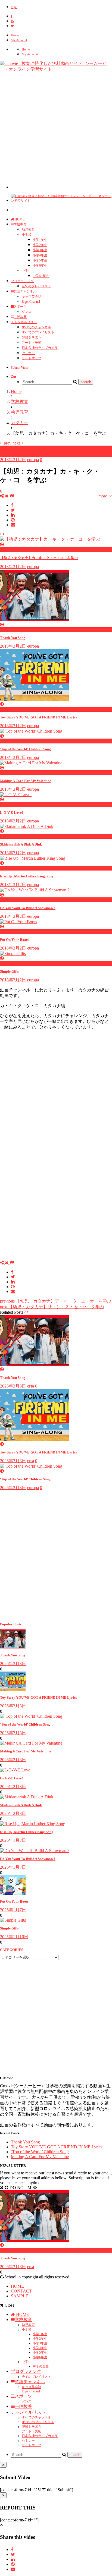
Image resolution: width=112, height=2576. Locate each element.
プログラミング (22, 281)
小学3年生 (40, 250)
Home (15, 35)
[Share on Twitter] (13, 510)
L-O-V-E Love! (11, 813)
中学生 (27, 271)
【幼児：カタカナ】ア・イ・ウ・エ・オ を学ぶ (56, 1301)
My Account (19, 40)
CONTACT (21, 2291)
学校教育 (20, 224)
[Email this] (13, 525)
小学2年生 (40, 245)
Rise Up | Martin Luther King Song (27, 876)
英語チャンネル (25, 291)
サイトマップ (32, 358)
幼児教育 (28, 229)
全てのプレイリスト (36, 286)
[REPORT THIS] (12, 496)
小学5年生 (40, 260)
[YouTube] (12, 21)
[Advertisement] (56, 133)
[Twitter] (12, 26)
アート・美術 (32, 343)
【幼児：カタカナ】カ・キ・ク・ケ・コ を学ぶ (39, 558)
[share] (5, 496)
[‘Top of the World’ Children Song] (31, 1716)
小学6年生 (40, 266)
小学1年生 (40, 240)
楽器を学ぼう (32, 338)
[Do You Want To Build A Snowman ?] (35, 1851)
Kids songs (10, 2250)
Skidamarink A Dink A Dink (21, 844)
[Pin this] (13, 520)
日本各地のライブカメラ (40, 348)
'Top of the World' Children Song (25, 749)
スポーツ (20, 307)
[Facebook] (12, 16)
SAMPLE (20, 2296)
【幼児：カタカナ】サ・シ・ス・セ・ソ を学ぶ (52, 1307)
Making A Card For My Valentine (26, 781)
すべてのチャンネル (36, 327)
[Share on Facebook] (12, 505)
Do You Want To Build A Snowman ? (28, 908)
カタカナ (9, 448)
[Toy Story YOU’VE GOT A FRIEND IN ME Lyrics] (13, 1689)
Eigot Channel (31, 302)
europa (33, 460)
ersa (31, 1386)
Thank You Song (13, 638)
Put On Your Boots (14, 940)
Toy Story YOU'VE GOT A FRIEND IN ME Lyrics (38, 717)
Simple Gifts (9, 971)
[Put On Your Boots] (13, 1893)
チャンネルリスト (24, 322)
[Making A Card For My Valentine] (31, 1743)
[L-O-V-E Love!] (16, 1770)
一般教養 (20, 317)
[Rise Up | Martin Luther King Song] (33, 1824)
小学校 (27, 235)
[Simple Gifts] (13, 1920)
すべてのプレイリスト (38, 332)
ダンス (27, 312)
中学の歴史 (41, 276)
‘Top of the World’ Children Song (25, 1479)
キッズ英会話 (32, 297)
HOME (19, 219)
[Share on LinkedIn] (13, 515)
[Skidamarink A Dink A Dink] (27, 1797)
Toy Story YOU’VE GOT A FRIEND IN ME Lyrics (38, 1452)
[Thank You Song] (13, 1647)
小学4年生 (40, 255)
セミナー (28, 353)
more (104, 496)
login (14, 7)
